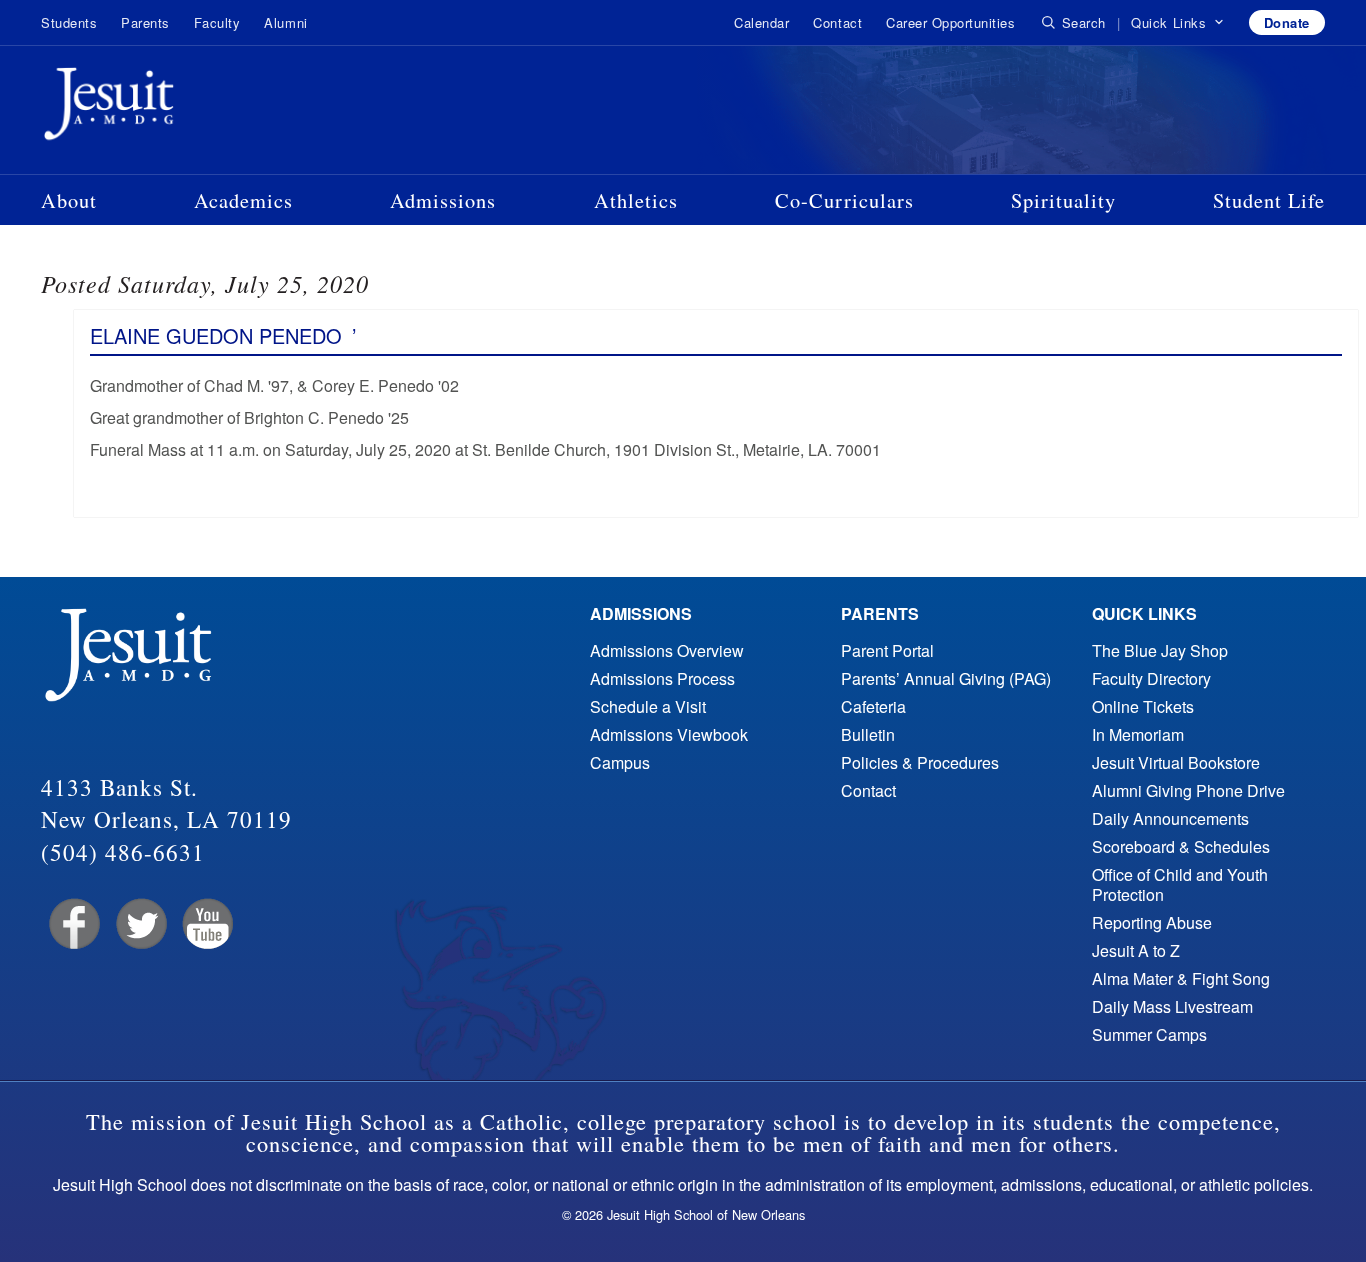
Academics (243, 200)
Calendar (761, 22)
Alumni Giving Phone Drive (1188, 790)
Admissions (443, 200)
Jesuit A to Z (1136, 950)
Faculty (217, 22)
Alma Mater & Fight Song (1181, 978)
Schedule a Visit (648, 706)
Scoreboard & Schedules (1181, 846)
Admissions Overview (667, 650)
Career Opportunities (950, 22)
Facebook (72, 924)
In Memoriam (1138, 734)
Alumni (285, 22)
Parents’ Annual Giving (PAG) (946, 678)
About (69, 200)
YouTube (206, 924)
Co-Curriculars (844, 200)
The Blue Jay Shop (1160, 650)
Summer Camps (1149, 1034)
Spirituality (1063, 200)
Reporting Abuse (1152, 922)
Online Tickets (1143, 706)
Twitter (139, 924)
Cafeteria (873, 706)
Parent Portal (887, 650)
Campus (620, 762)
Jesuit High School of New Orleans (181, 108)
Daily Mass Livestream (1172, 1006)
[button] (1177, 23)
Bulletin (868, 734)
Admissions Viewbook (669, 734)
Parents (145, 22)
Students (69, 22)
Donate (1287, 22)
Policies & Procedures (920, 762)
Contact (837, 22)
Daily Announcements (1170, 818)
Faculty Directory (1151, 678)
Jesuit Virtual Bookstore (1176, 762)
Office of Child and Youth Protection (1180, 884)
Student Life (1269, 200)
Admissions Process (662, 678)
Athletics (636, 200)
